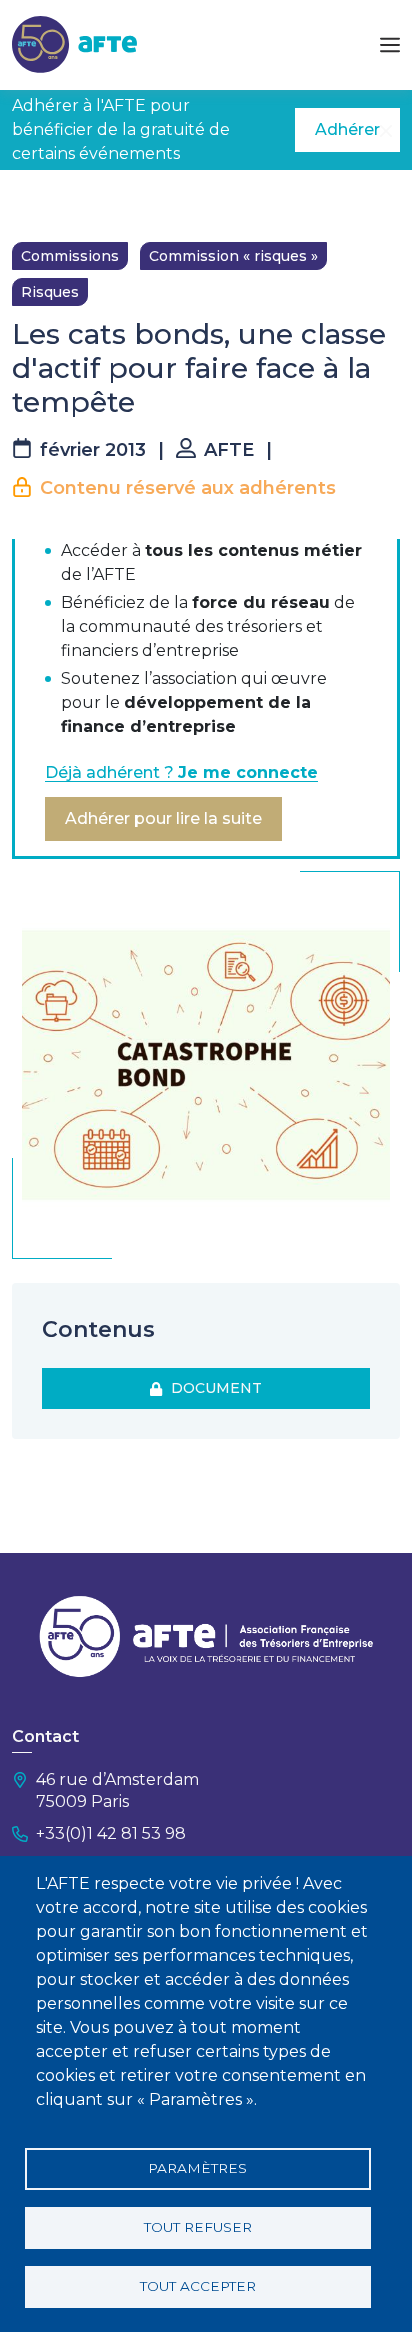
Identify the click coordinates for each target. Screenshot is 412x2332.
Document (212, 1388)
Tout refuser (198, 2227)
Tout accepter (198, 2286)
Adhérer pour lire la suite (163, 818)
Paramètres (197, 2168)
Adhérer (347, 129)
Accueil (37, 200)
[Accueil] (74, 43)
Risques (50, 292)
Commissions (70, 256)
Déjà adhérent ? (181, 772)
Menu (390, 45)
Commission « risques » (233, 256)
